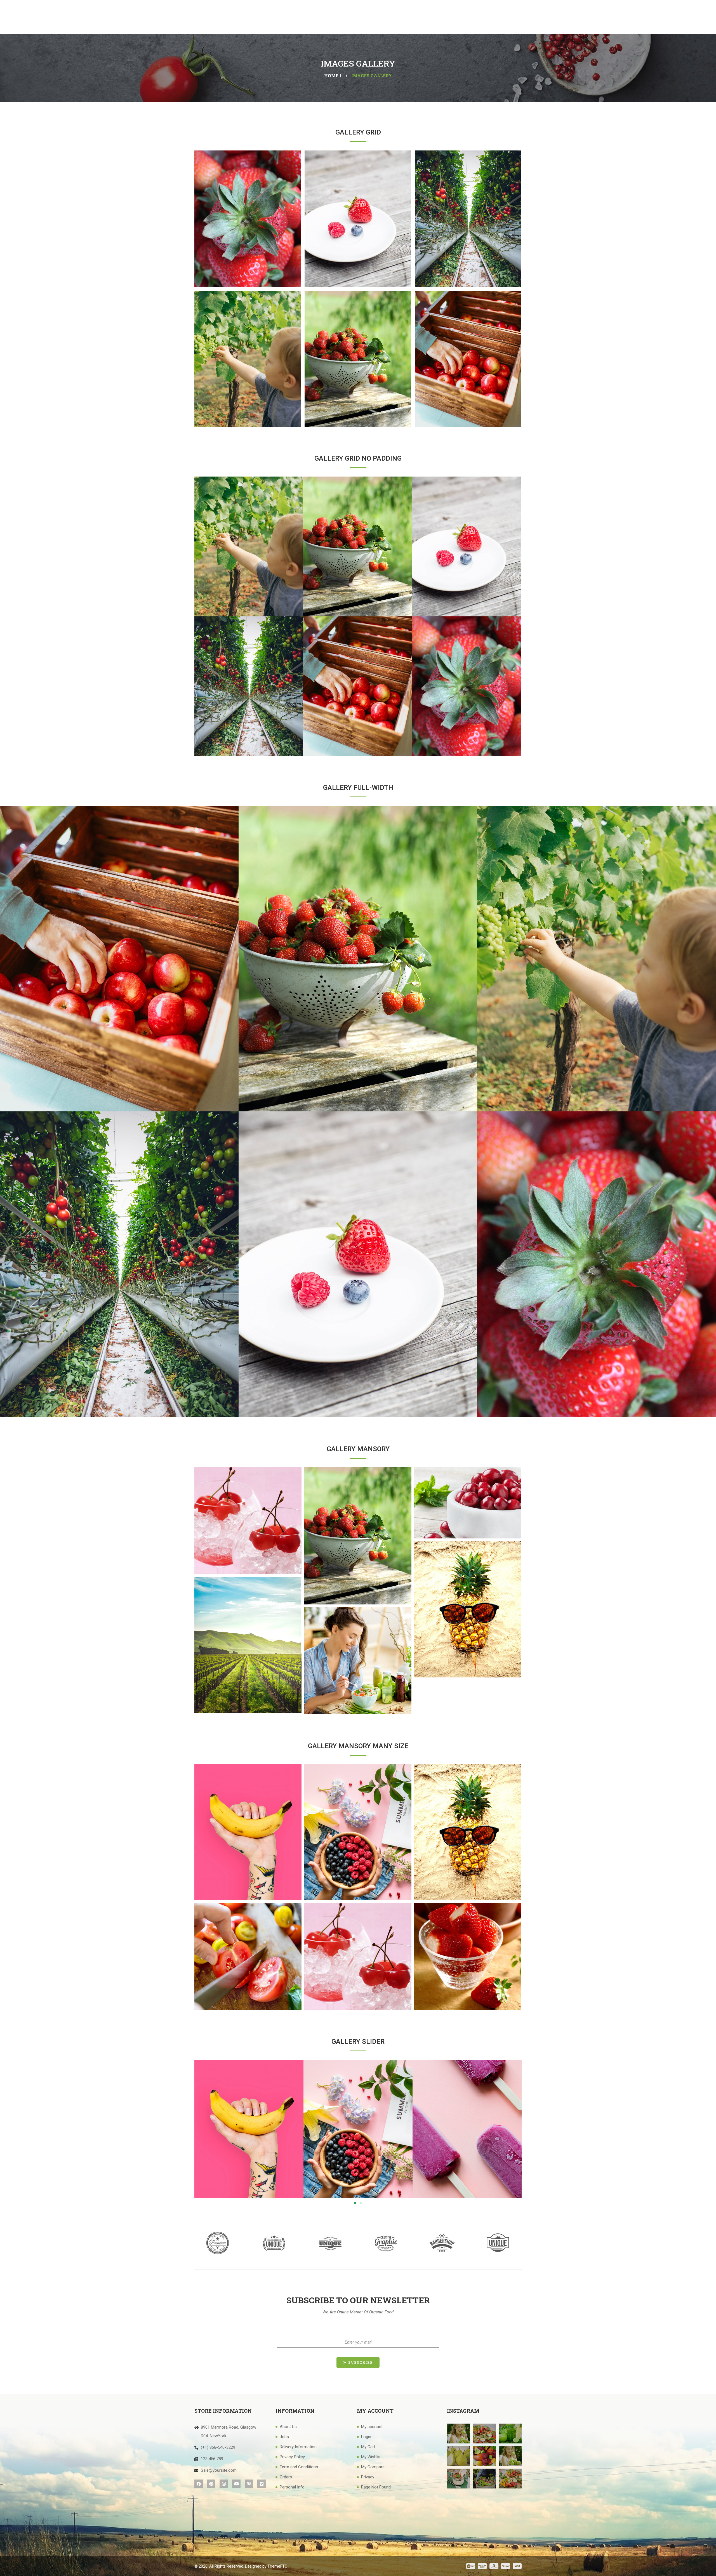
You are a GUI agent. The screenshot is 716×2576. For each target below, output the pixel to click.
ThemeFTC (277, 2566)
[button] (355, 2203)
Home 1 (333, 76)
